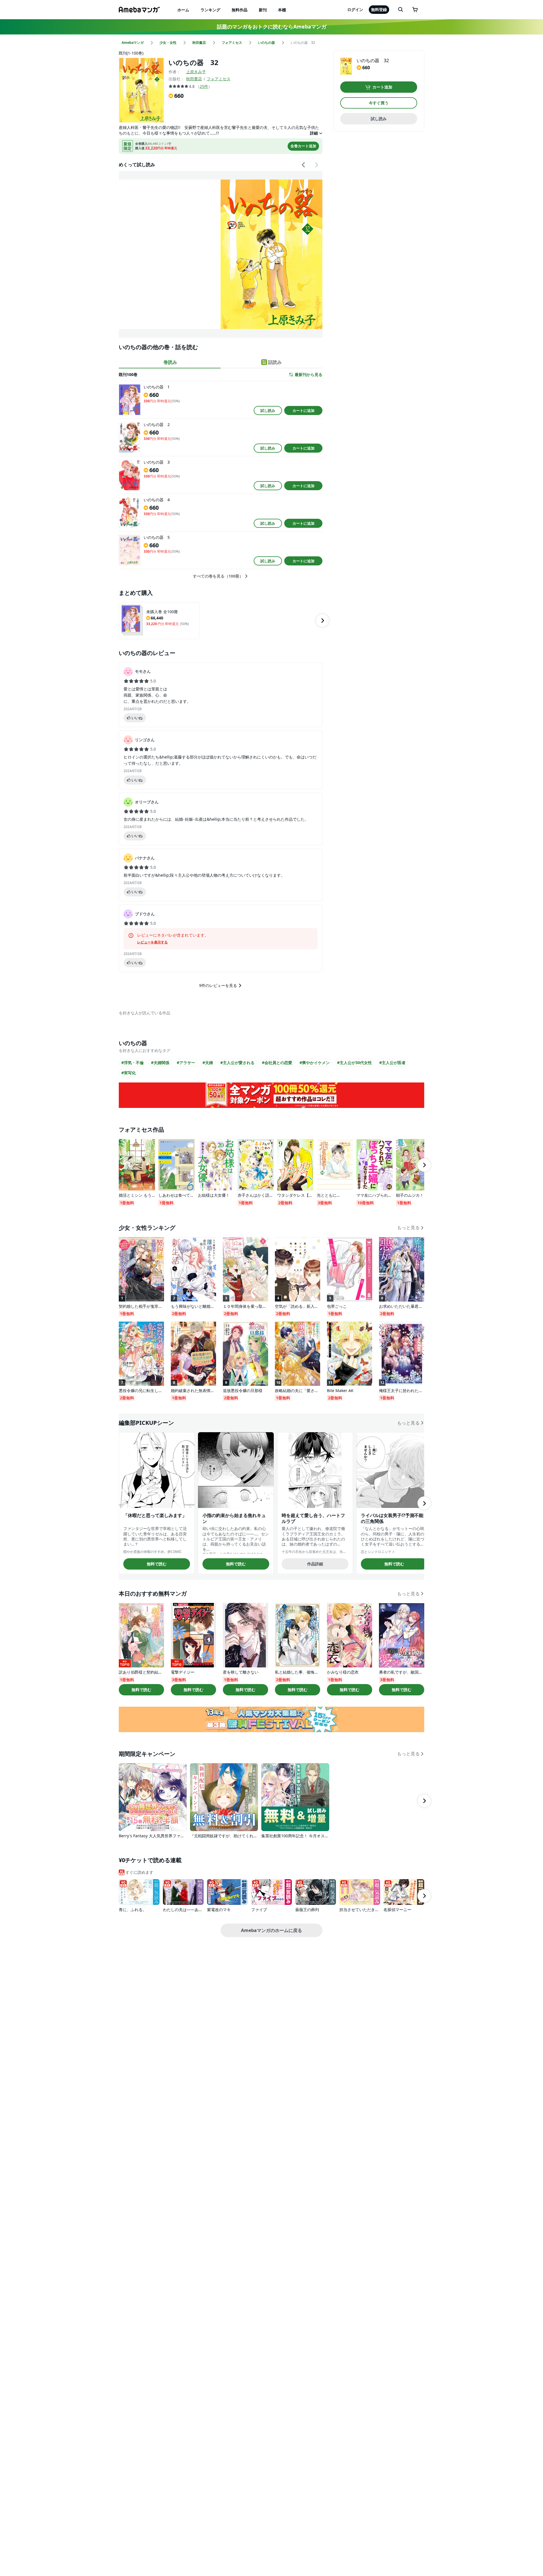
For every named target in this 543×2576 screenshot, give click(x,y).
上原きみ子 (196, 72)
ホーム (183, 10)
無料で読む (157, 1564)
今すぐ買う (379, 103)
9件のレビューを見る (218, 985)
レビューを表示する (152, 942)
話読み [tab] (275, 362)
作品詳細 (315, 1564)
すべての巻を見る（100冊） (218, 576)
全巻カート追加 (303, 146)
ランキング (210, 10)
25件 (204, 86)
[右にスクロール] (316, 165)
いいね (137, 718)
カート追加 (382, 87)
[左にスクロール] (304, 165)
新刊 (263, 10)
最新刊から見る (309, 375)
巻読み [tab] (170, 362)
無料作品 (240, 10)
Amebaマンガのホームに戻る (271, 1930)
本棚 (282, 10)
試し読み (268, 410)
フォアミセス (219, 79)
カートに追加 (303, 410)
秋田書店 (194, 79)
